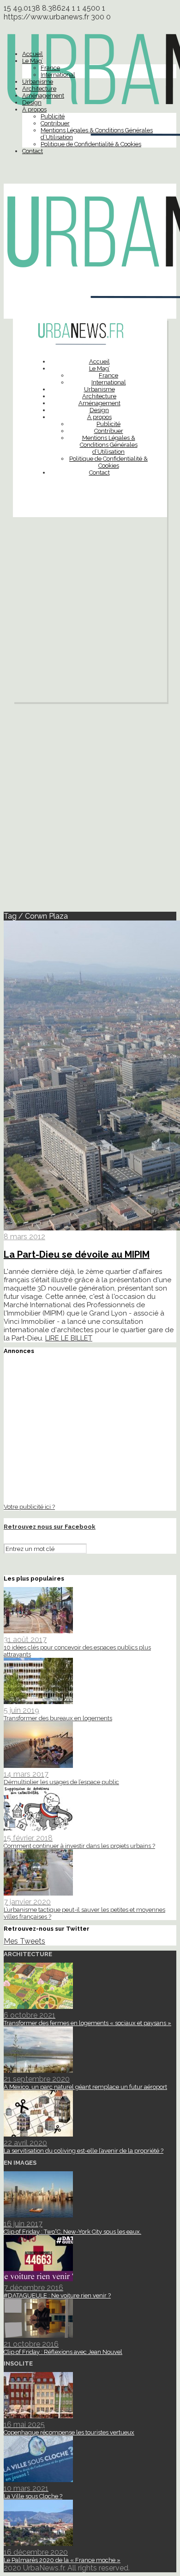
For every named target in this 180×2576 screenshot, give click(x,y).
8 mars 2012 (24, 1237)
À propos (34, 109)
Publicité (53, 116)
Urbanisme (38, 82)
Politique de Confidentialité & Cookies (91, 144)
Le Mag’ (33, 61)
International (58, 75)
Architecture (39, 89)
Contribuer (55, 123)
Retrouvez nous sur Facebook (50, 1527)
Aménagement (43, 96)
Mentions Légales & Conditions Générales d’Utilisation (109, 445)
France (50, 68)
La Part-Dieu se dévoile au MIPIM (77, 1254)
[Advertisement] (90, 612)
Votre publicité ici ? (29, 1507)
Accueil (33, 54)
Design (32, 102)
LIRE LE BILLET (69, 1338)
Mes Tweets (24, 1941)
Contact (33, 151)
